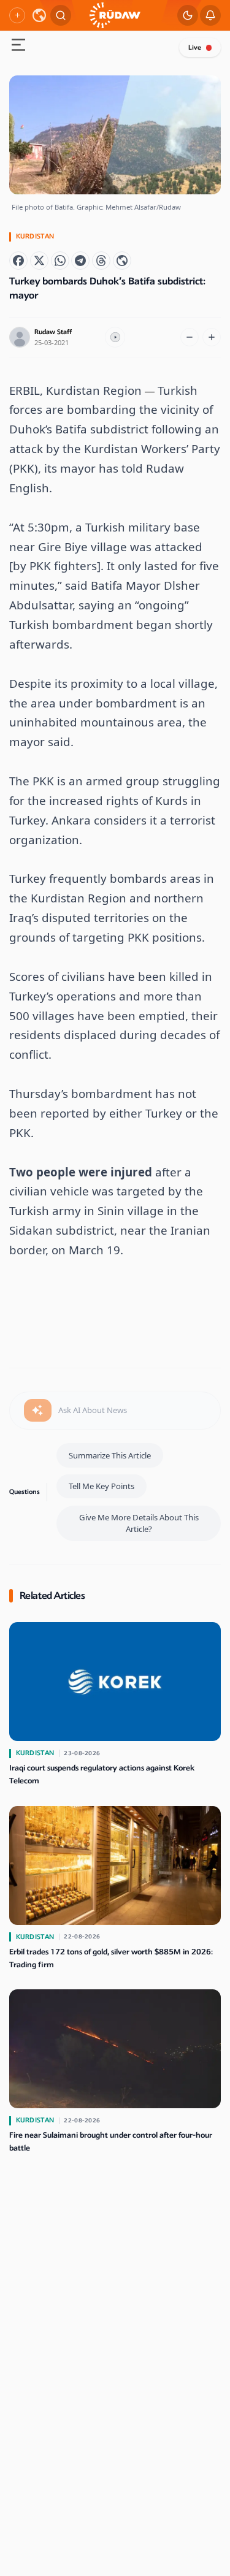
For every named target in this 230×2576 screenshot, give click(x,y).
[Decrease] (190, 337)
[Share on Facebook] (18, 261)
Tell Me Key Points (102, 1486)
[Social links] (17, 15)
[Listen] (115, 337)
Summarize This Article (110, 1455)
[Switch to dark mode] (188, 15)
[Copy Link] (122, 261)
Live (195, 48)
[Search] (61, 15)
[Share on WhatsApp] (60, 261)
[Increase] (212, 337)
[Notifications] (210, 15)
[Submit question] (38, 1411)
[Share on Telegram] (80, 261)
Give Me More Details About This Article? (139, 1523)
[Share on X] (39, 261)
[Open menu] (18, 46)
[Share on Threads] (101, 261)
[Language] (39, 15)
